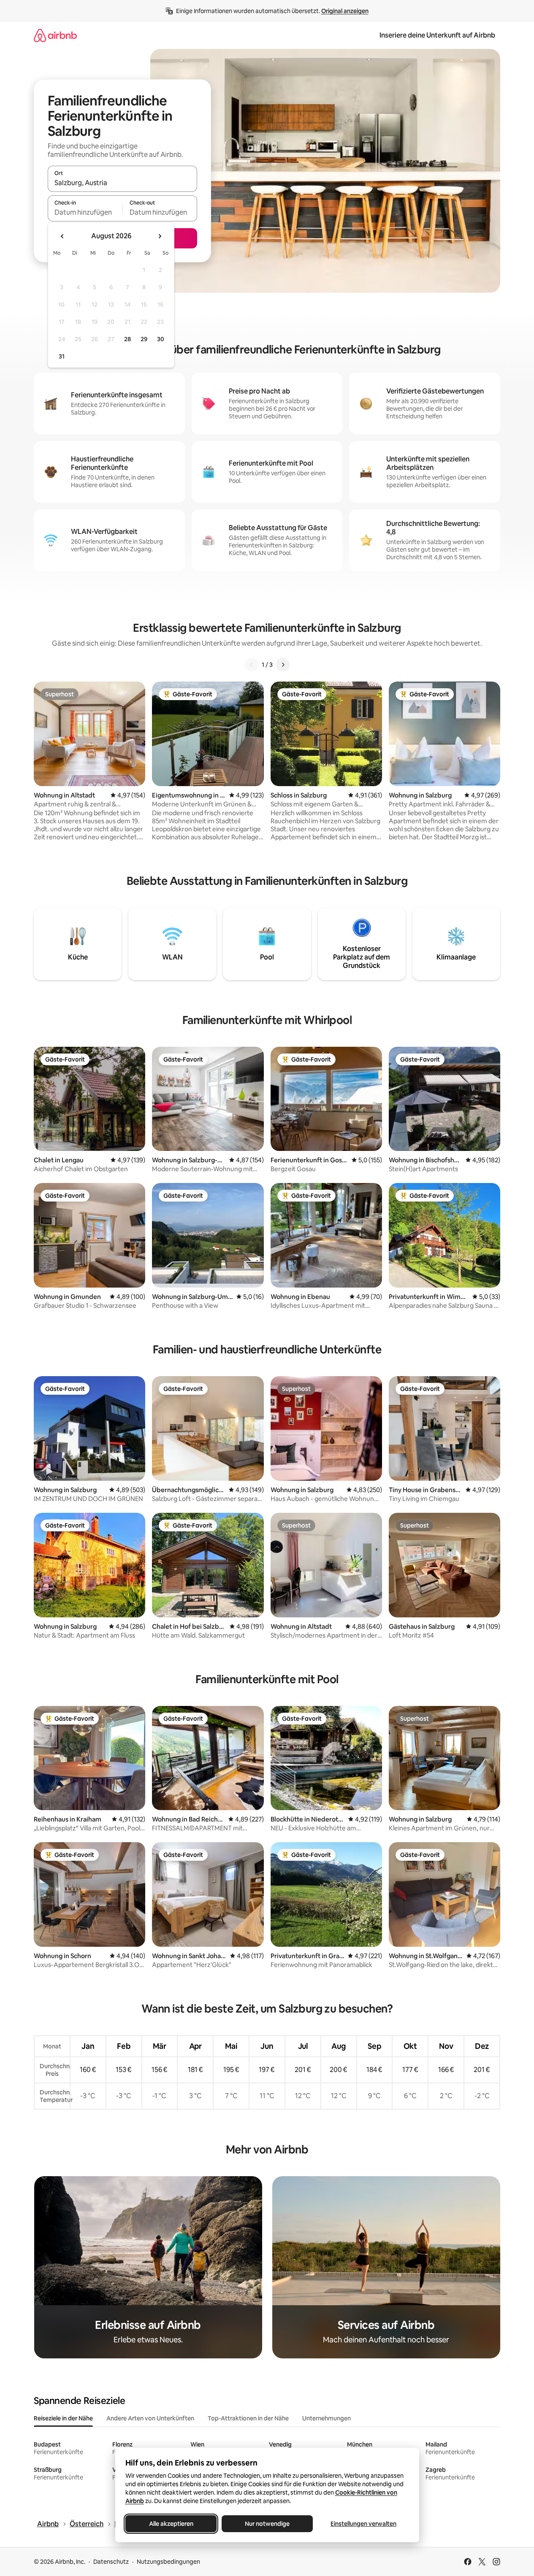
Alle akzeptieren (171, 2524)
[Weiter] (283, 665)
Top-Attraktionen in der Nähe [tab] (248, 2418)
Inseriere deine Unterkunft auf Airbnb (437, 35)
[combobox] (122, 183)
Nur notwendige (267, 2524)
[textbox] (85, 212)
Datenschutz (111, 2562)
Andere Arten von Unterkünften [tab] (150, 2418)
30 (161, 339)
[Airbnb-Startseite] (55, 35)
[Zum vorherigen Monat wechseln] (62, 236)
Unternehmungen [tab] (327, 2418)
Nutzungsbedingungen (168, 2562)
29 (144, 339)
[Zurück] (252, 665)
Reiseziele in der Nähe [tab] (63, 2418)
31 (62, 356)
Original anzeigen (345, 11)
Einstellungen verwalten (363, 2524)
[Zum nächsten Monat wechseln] (160, 236)
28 (127, 339)
